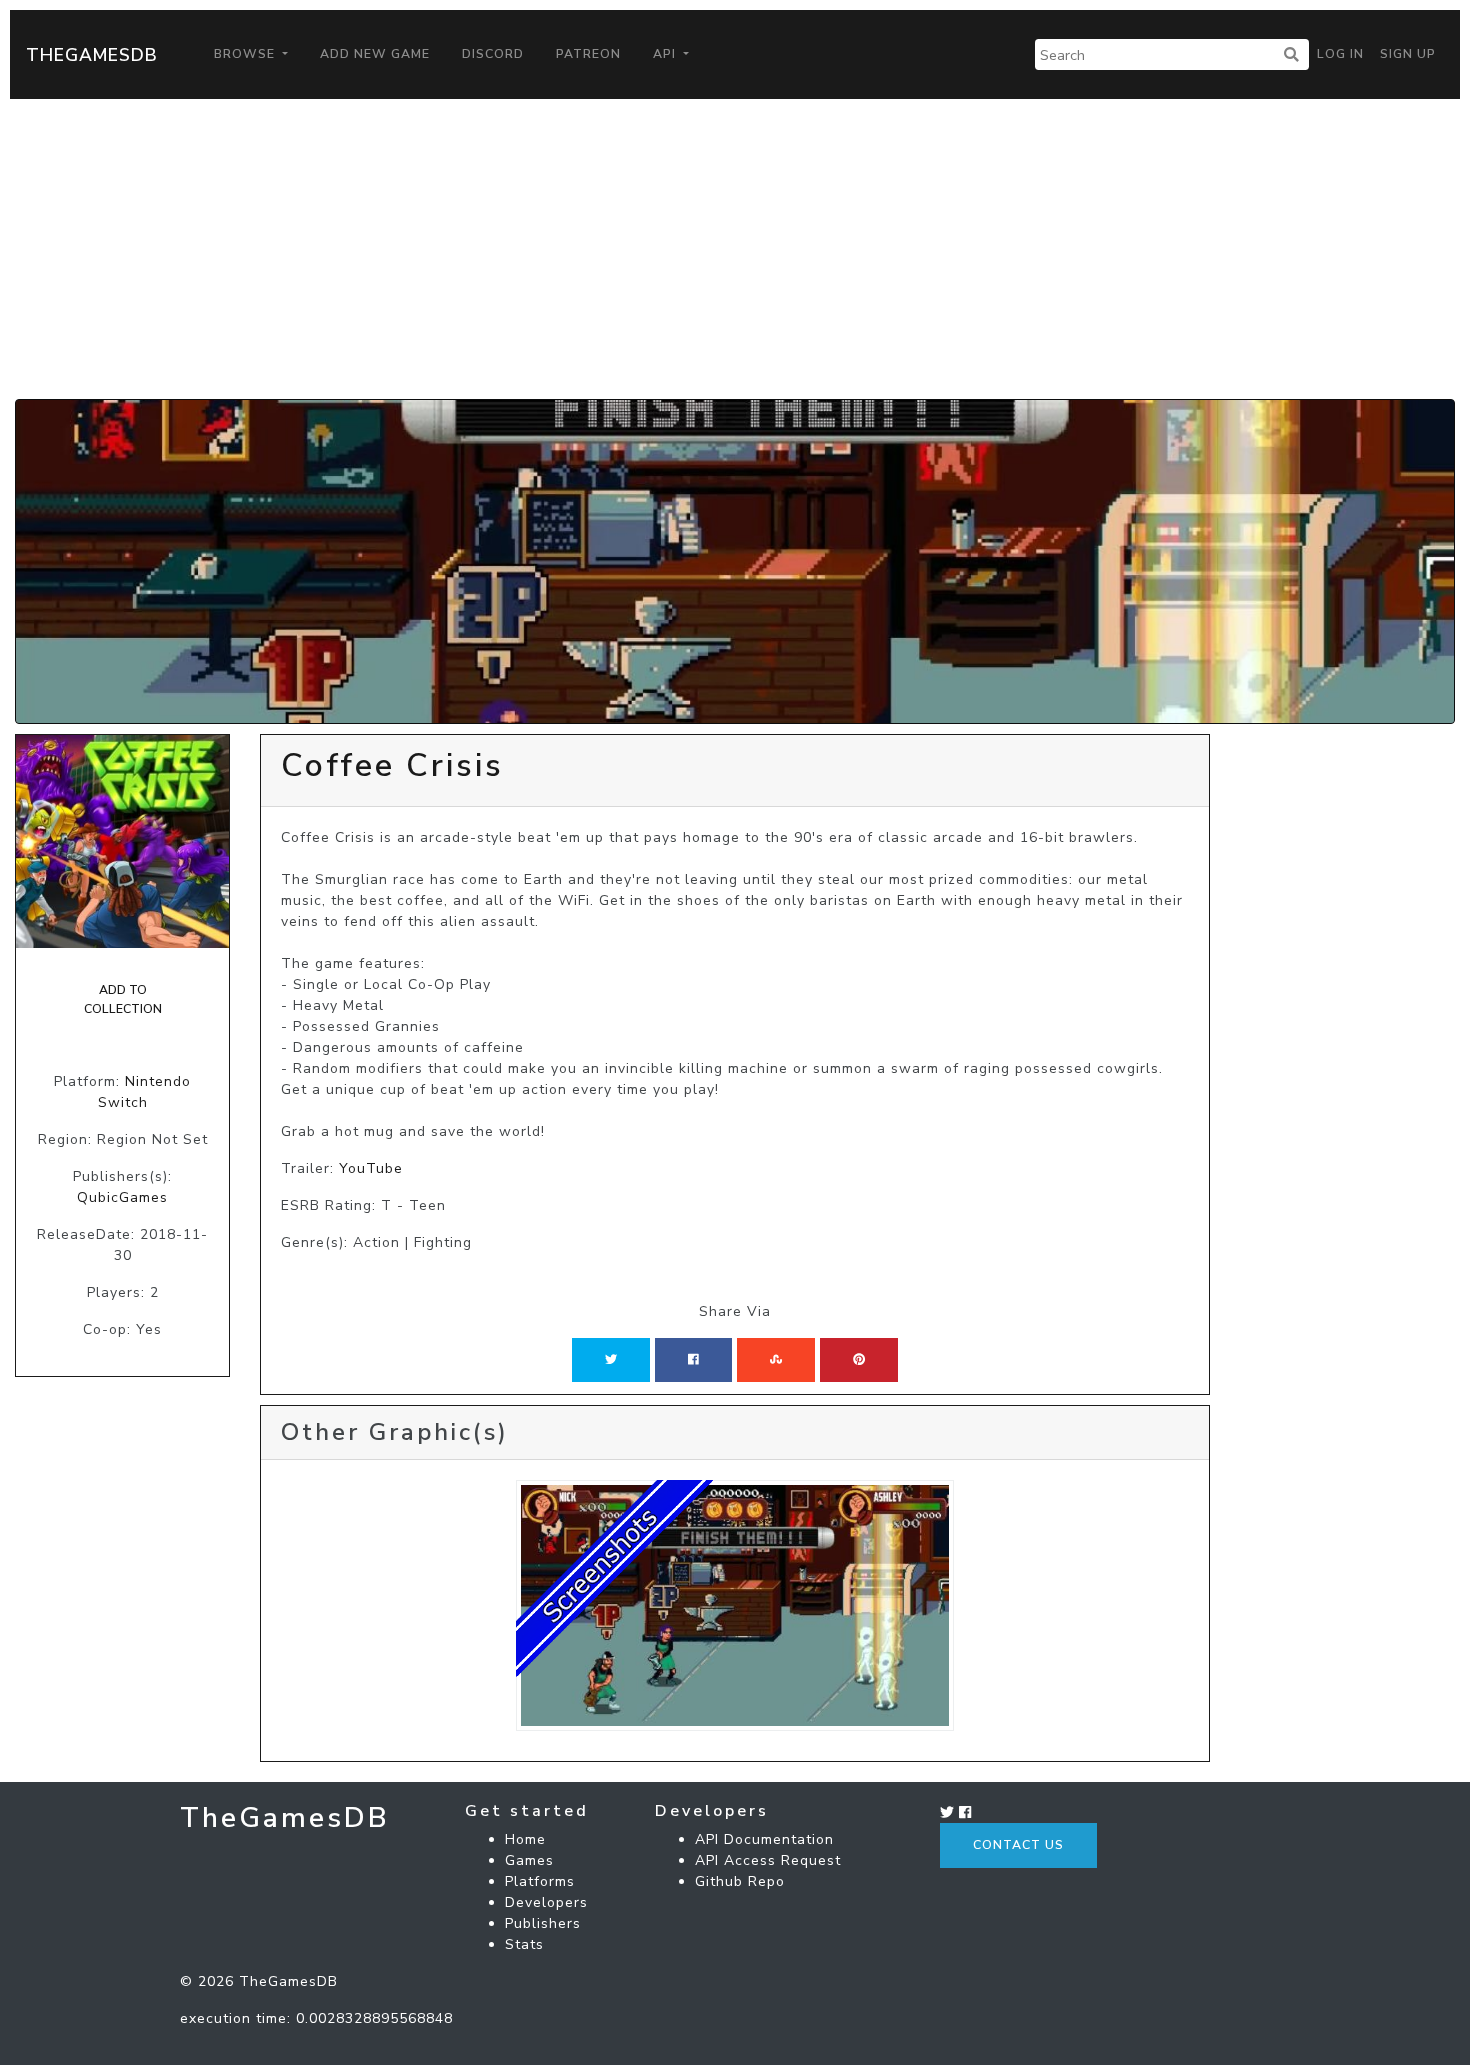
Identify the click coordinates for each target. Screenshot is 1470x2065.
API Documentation (764, 1839)
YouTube (371, 1168)
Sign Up (1408, 54)
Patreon (588, 54)
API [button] (666, 54)
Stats (524, 1944)
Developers (546, 1902)
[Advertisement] (735, 249)
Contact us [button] (1018, 1845)
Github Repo (740, 1881)
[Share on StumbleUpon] (776, 1360)
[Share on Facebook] (693, 1360)
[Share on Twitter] (611, 1360)
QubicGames (122, 1197)
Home (525, 1839)
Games (529, 1860)
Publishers (543, 1923)
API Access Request (768, 1860)
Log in (1340, 54)
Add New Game (375, 54)
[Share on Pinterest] (859, 1360)
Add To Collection (123, 999)
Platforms (540, 1881)
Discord (493, 54)
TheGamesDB (92, 55)
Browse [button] (246, 54)
